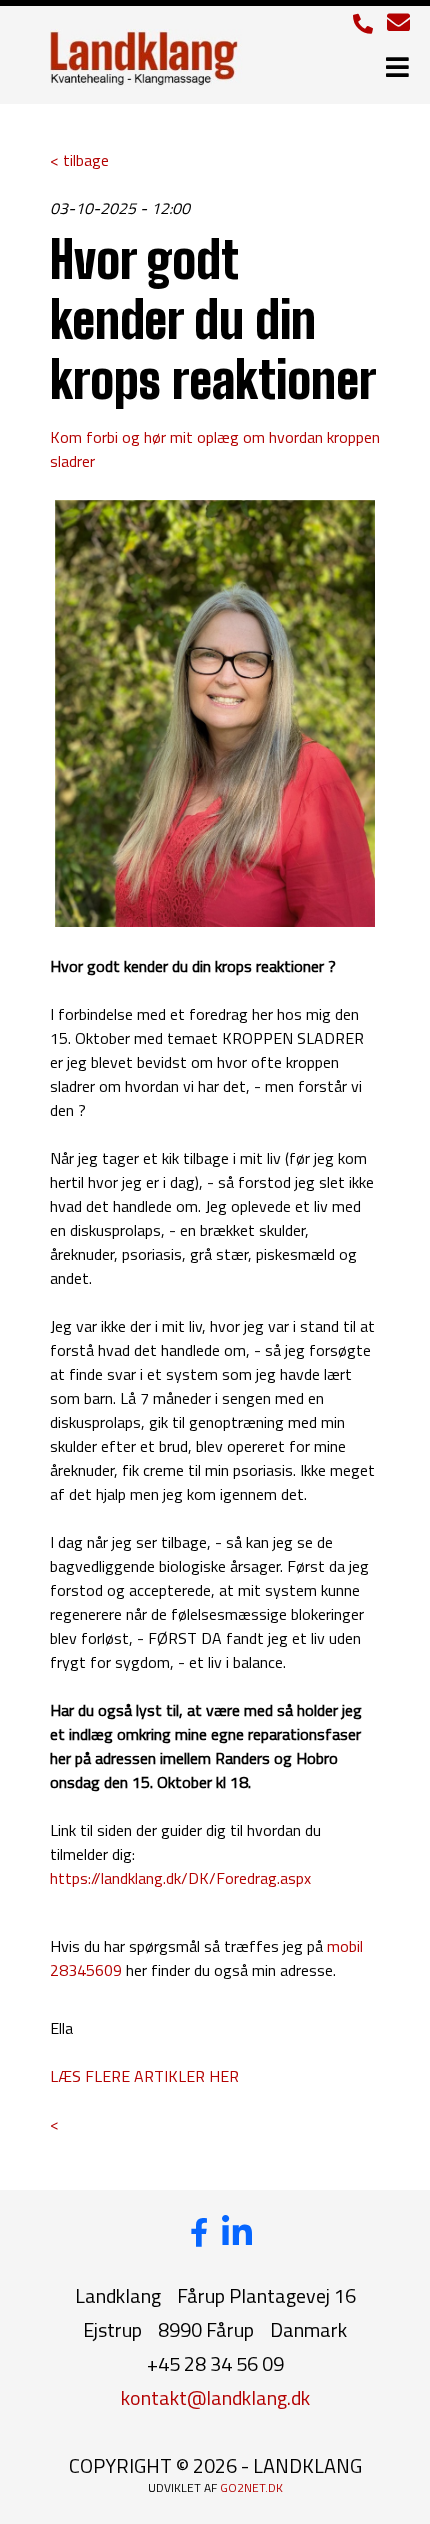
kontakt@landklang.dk (215, 2397)
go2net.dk (251, 2487)
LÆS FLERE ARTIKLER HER (144, 2076)
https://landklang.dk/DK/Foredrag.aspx (180, 1878)
